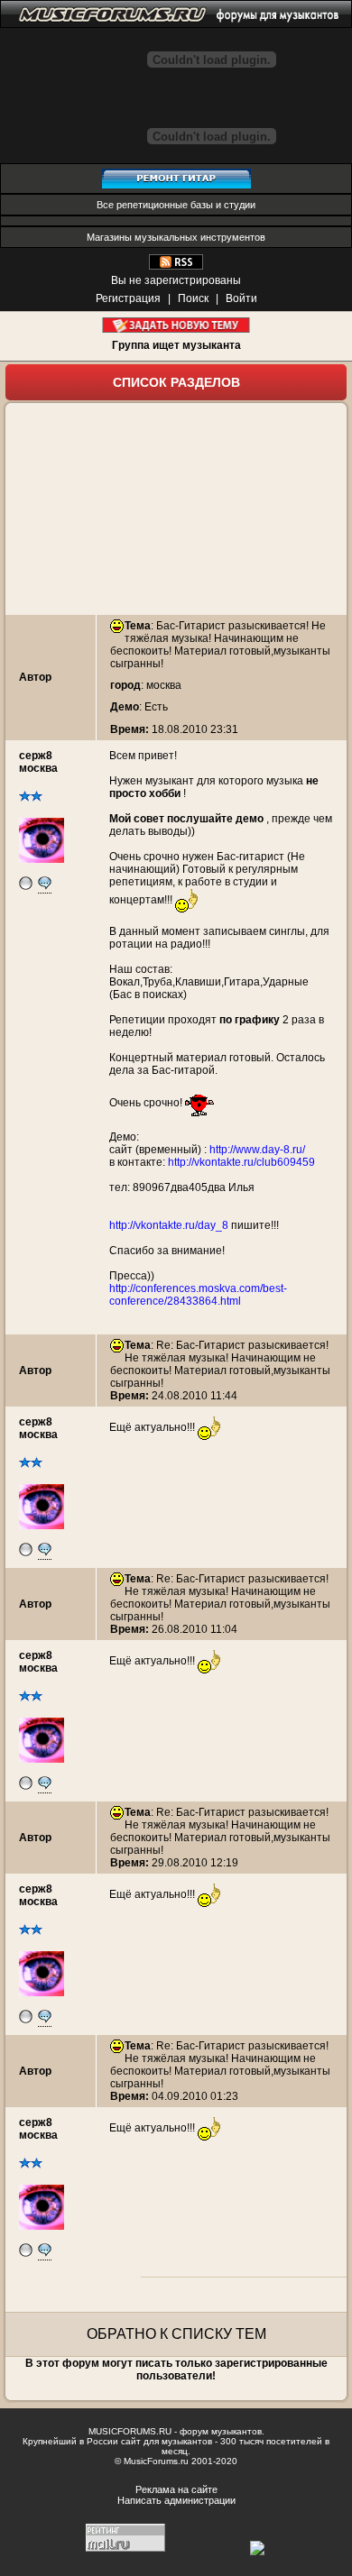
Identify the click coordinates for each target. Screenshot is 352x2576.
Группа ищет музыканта (176, 345)
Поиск (193, 298)
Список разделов (176, 382)
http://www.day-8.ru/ (257, 1150)
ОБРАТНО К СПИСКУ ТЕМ (176, 2334)
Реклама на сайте (176, 2489)
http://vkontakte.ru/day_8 (169, 1225)
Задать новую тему (176, 325)
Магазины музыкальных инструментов (176, 237)
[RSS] (176, 266)
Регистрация (128, 298)
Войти (241, 298)
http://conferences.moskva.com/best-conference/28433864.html (198, 1295)
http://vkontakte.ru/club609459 (241, 1162)
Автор (35, 677)
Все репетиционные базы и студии (176, 205)
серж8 (36, 756)
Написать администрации (176, 2500)
